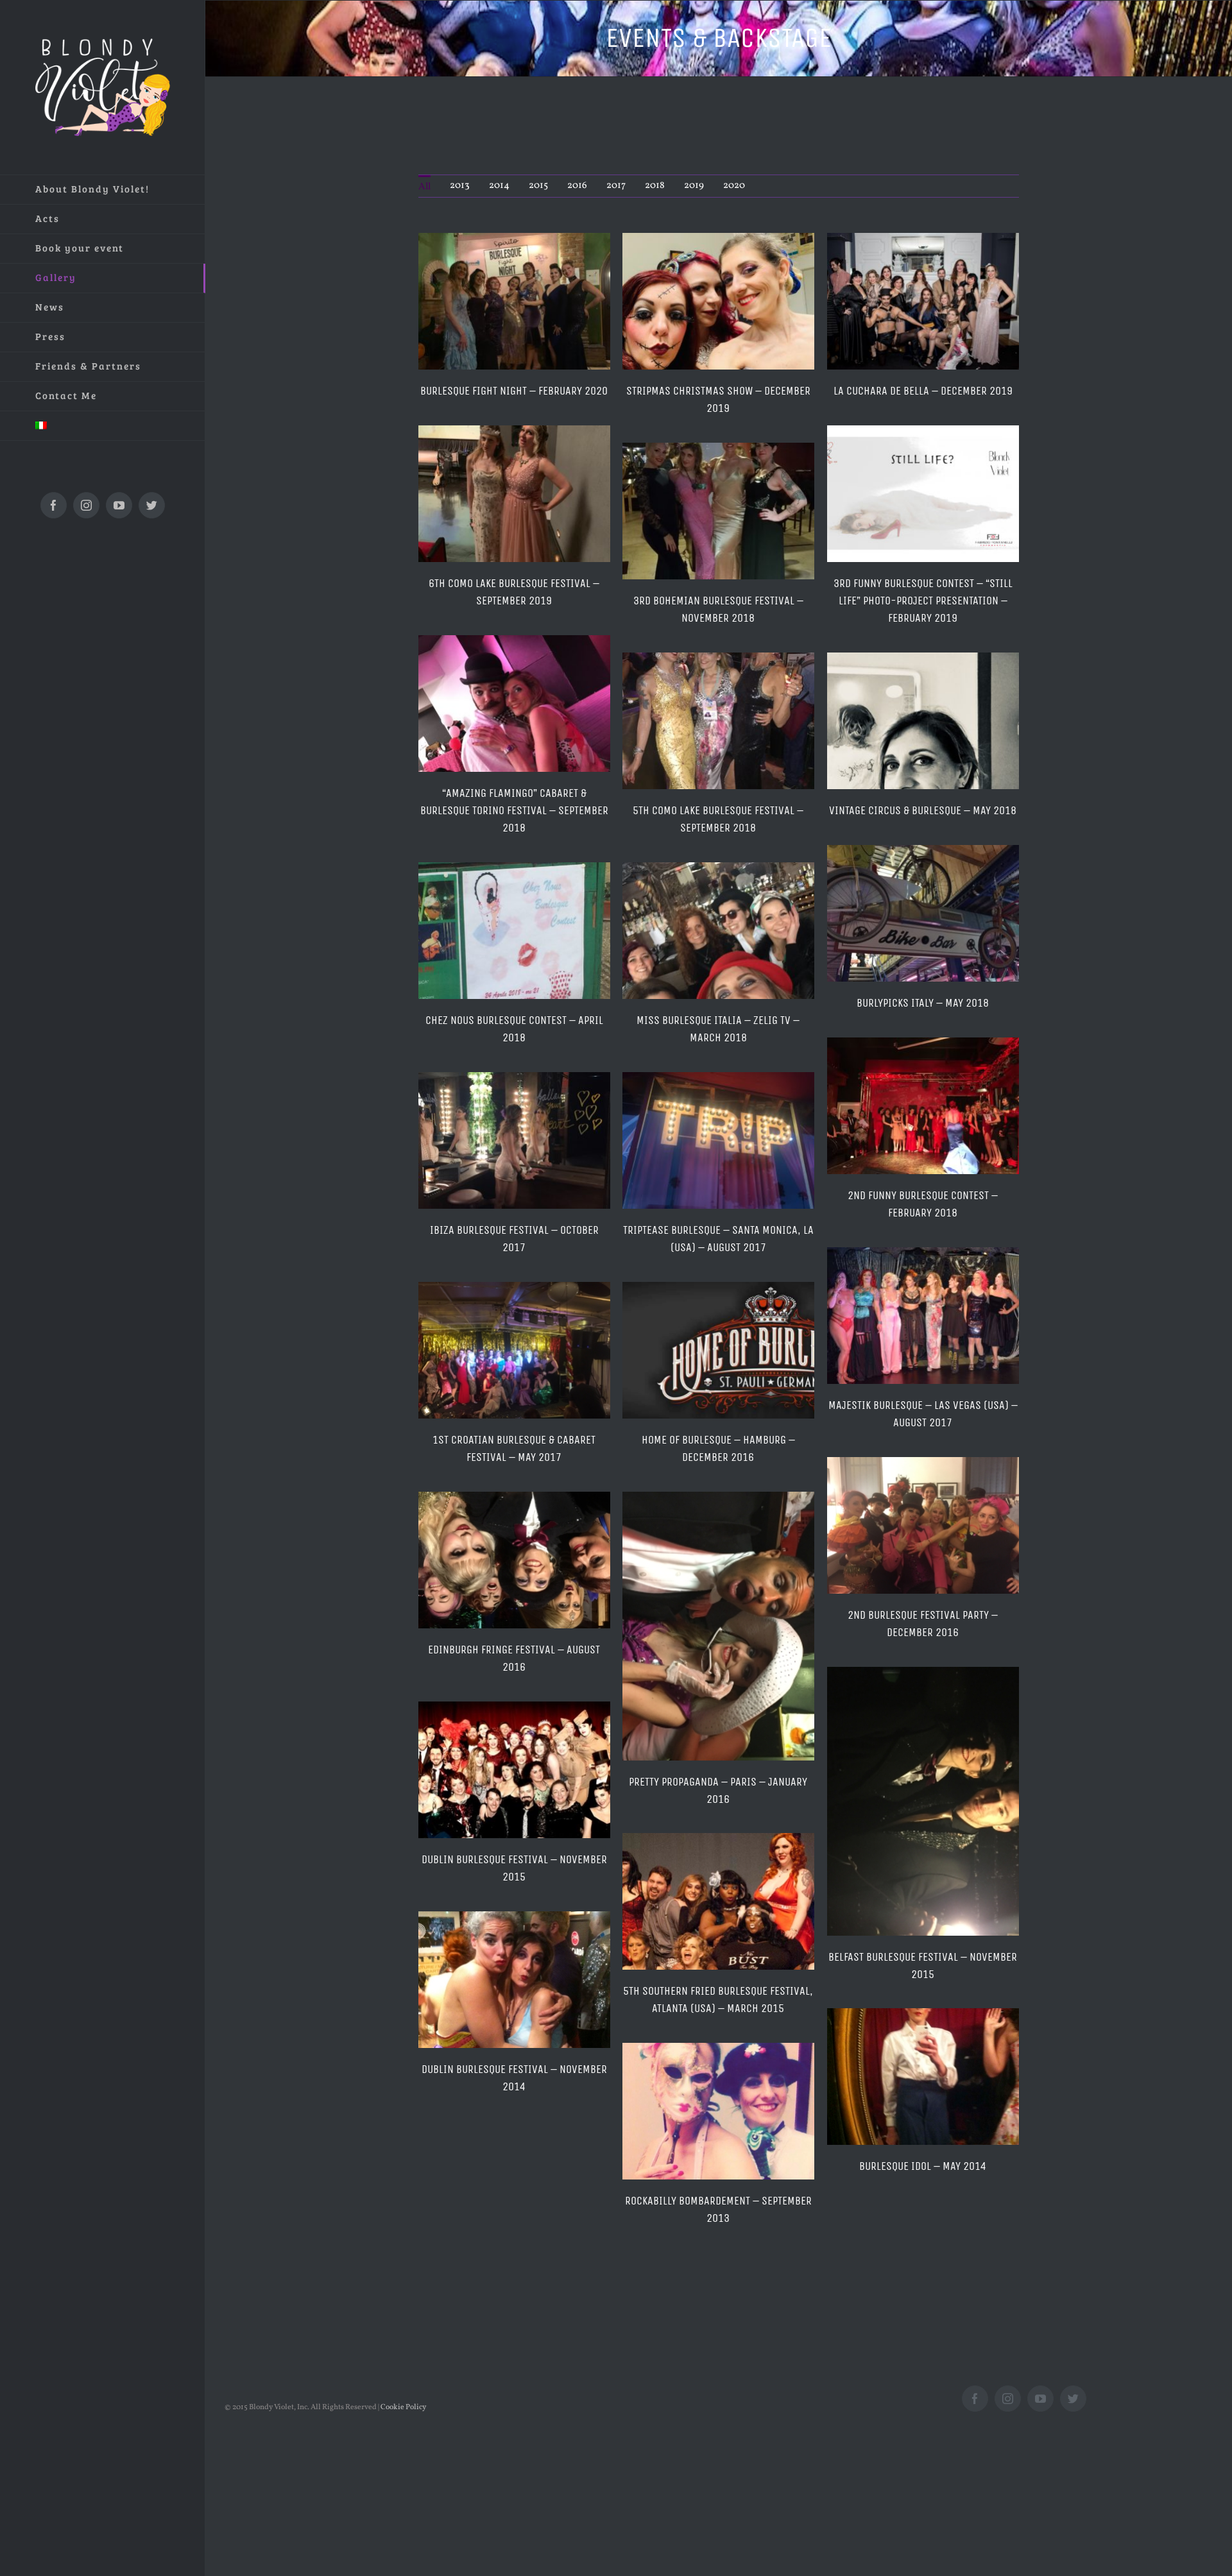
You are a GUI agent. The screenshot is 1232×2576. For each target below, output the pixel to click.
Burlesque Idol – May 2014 (923, 2166)
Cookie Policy (403, 2407)
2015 (538, 186)
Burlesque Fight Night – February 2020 (514, 391)
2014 (499, 186)
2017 (616, 186)
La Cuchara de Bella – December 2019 (923, 391)
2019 (694, 186)
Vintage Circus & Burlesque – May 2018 (923, 810)
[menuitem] (103, 190)
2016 (577, 186)
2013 (460, 186)
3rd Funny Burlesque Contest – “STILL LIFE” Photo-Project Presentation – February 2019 (923, 601)
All (424, 187)
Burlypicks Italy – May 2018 (923, 1003)
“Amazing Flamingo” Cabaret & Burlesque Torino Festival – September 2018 (514, 810)
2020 (734, 186)
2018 (655, 186)
